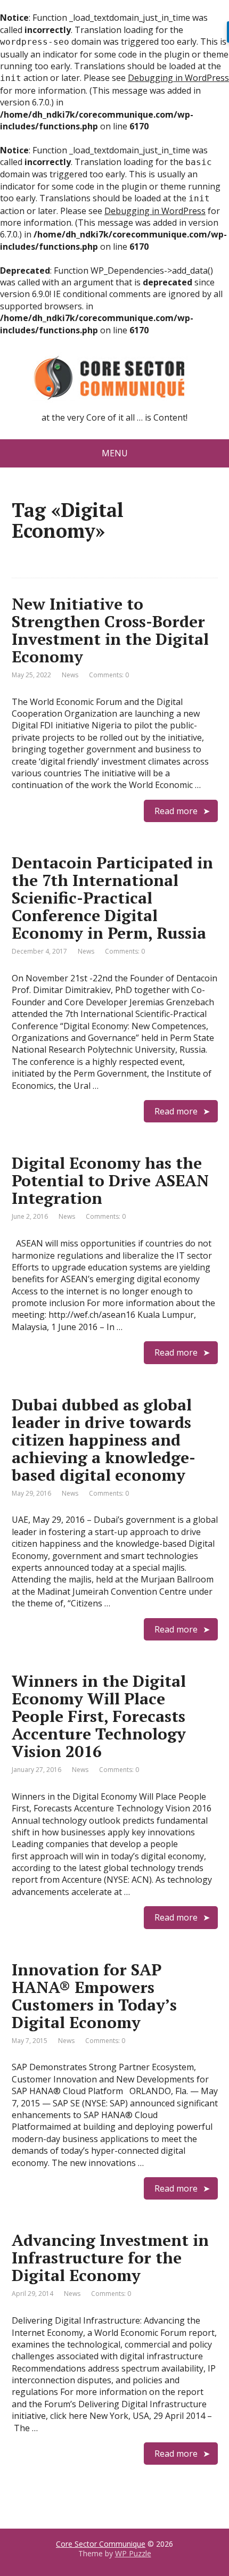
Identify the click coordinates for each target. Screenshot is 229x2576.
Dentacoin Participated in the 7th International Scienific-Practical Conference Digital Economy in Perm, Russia (112, 898)
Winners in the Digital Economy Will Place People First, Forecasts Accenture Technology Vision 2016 (99, 1716)
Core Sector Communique (101, 2544)
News (70, 675)
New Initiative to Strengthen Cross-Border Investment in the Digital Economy (110, 630)
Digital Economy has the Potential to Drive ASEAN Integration (110, 1180)
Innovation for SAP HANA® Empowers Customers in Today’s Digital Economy (94, 1996)
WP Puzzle (133, 2553)
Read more (176, 811)
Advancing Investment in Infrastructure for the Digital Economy (110, 2258)
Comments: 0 (109, 675)
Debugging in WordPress (178, 78)
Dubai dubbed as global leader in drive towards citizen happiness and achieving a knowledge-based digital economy (104, 1440)
